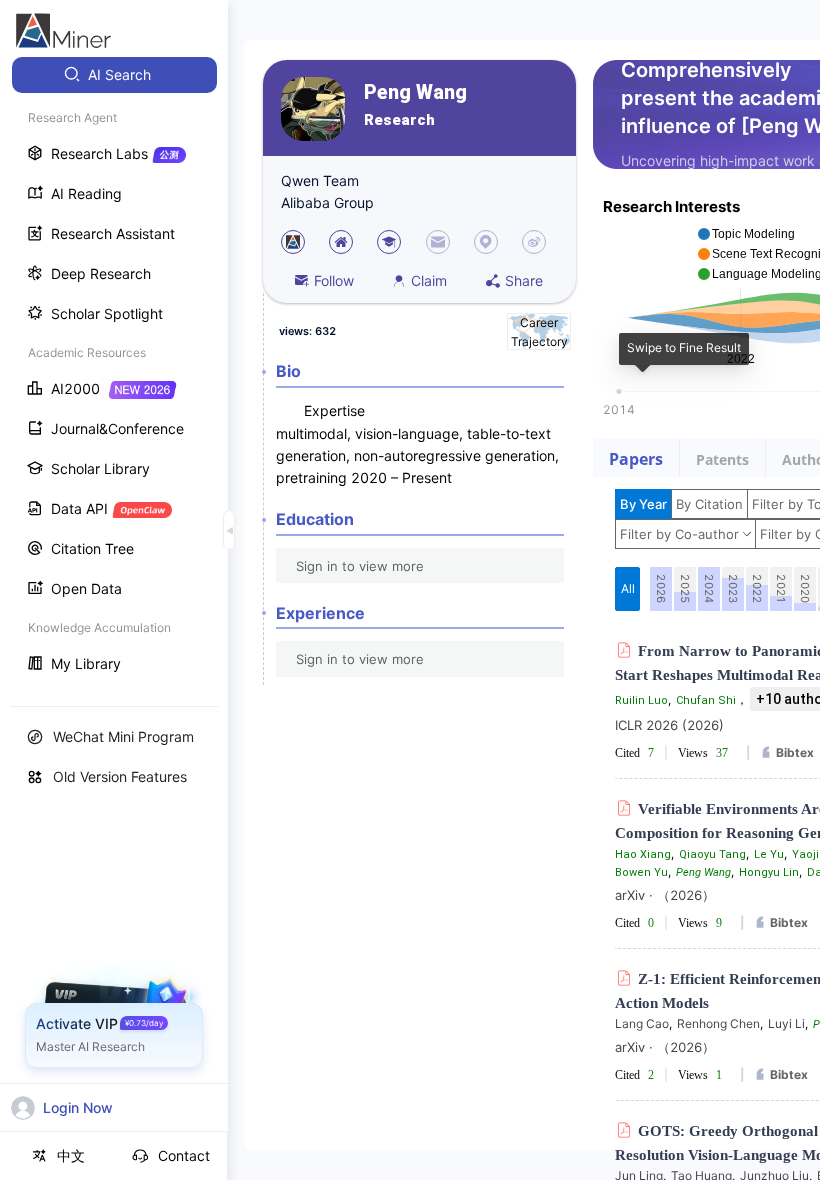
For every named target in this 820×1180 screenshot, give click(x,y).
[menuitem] (114, 75)
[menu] (114, 371)
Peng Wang (415, 92)
